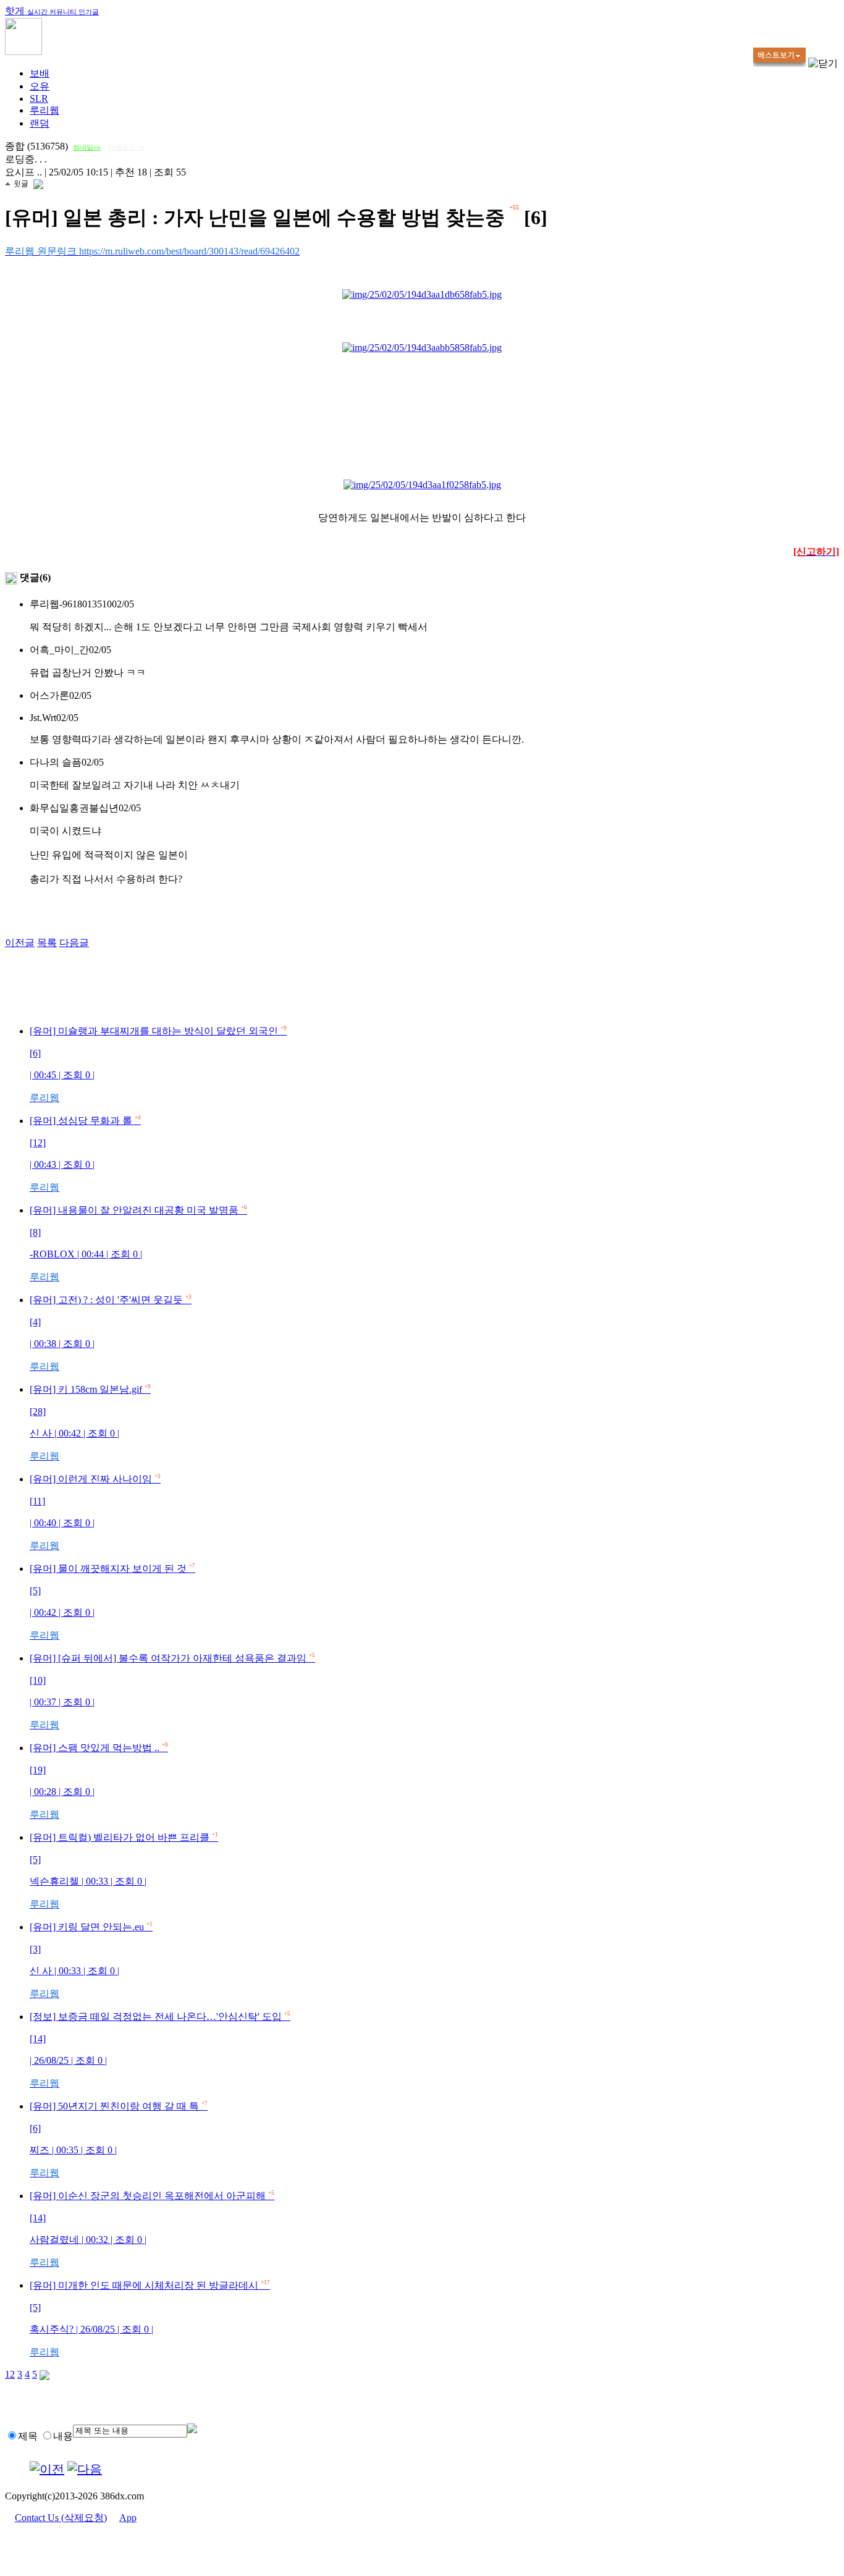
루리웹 (44, 110)
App (128, 2518)
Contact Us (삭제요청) (61, 2518)
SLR (39, 99)
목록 (47, 943)
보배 (40, 73)
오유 (40, 86)
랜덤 (40, 123)
